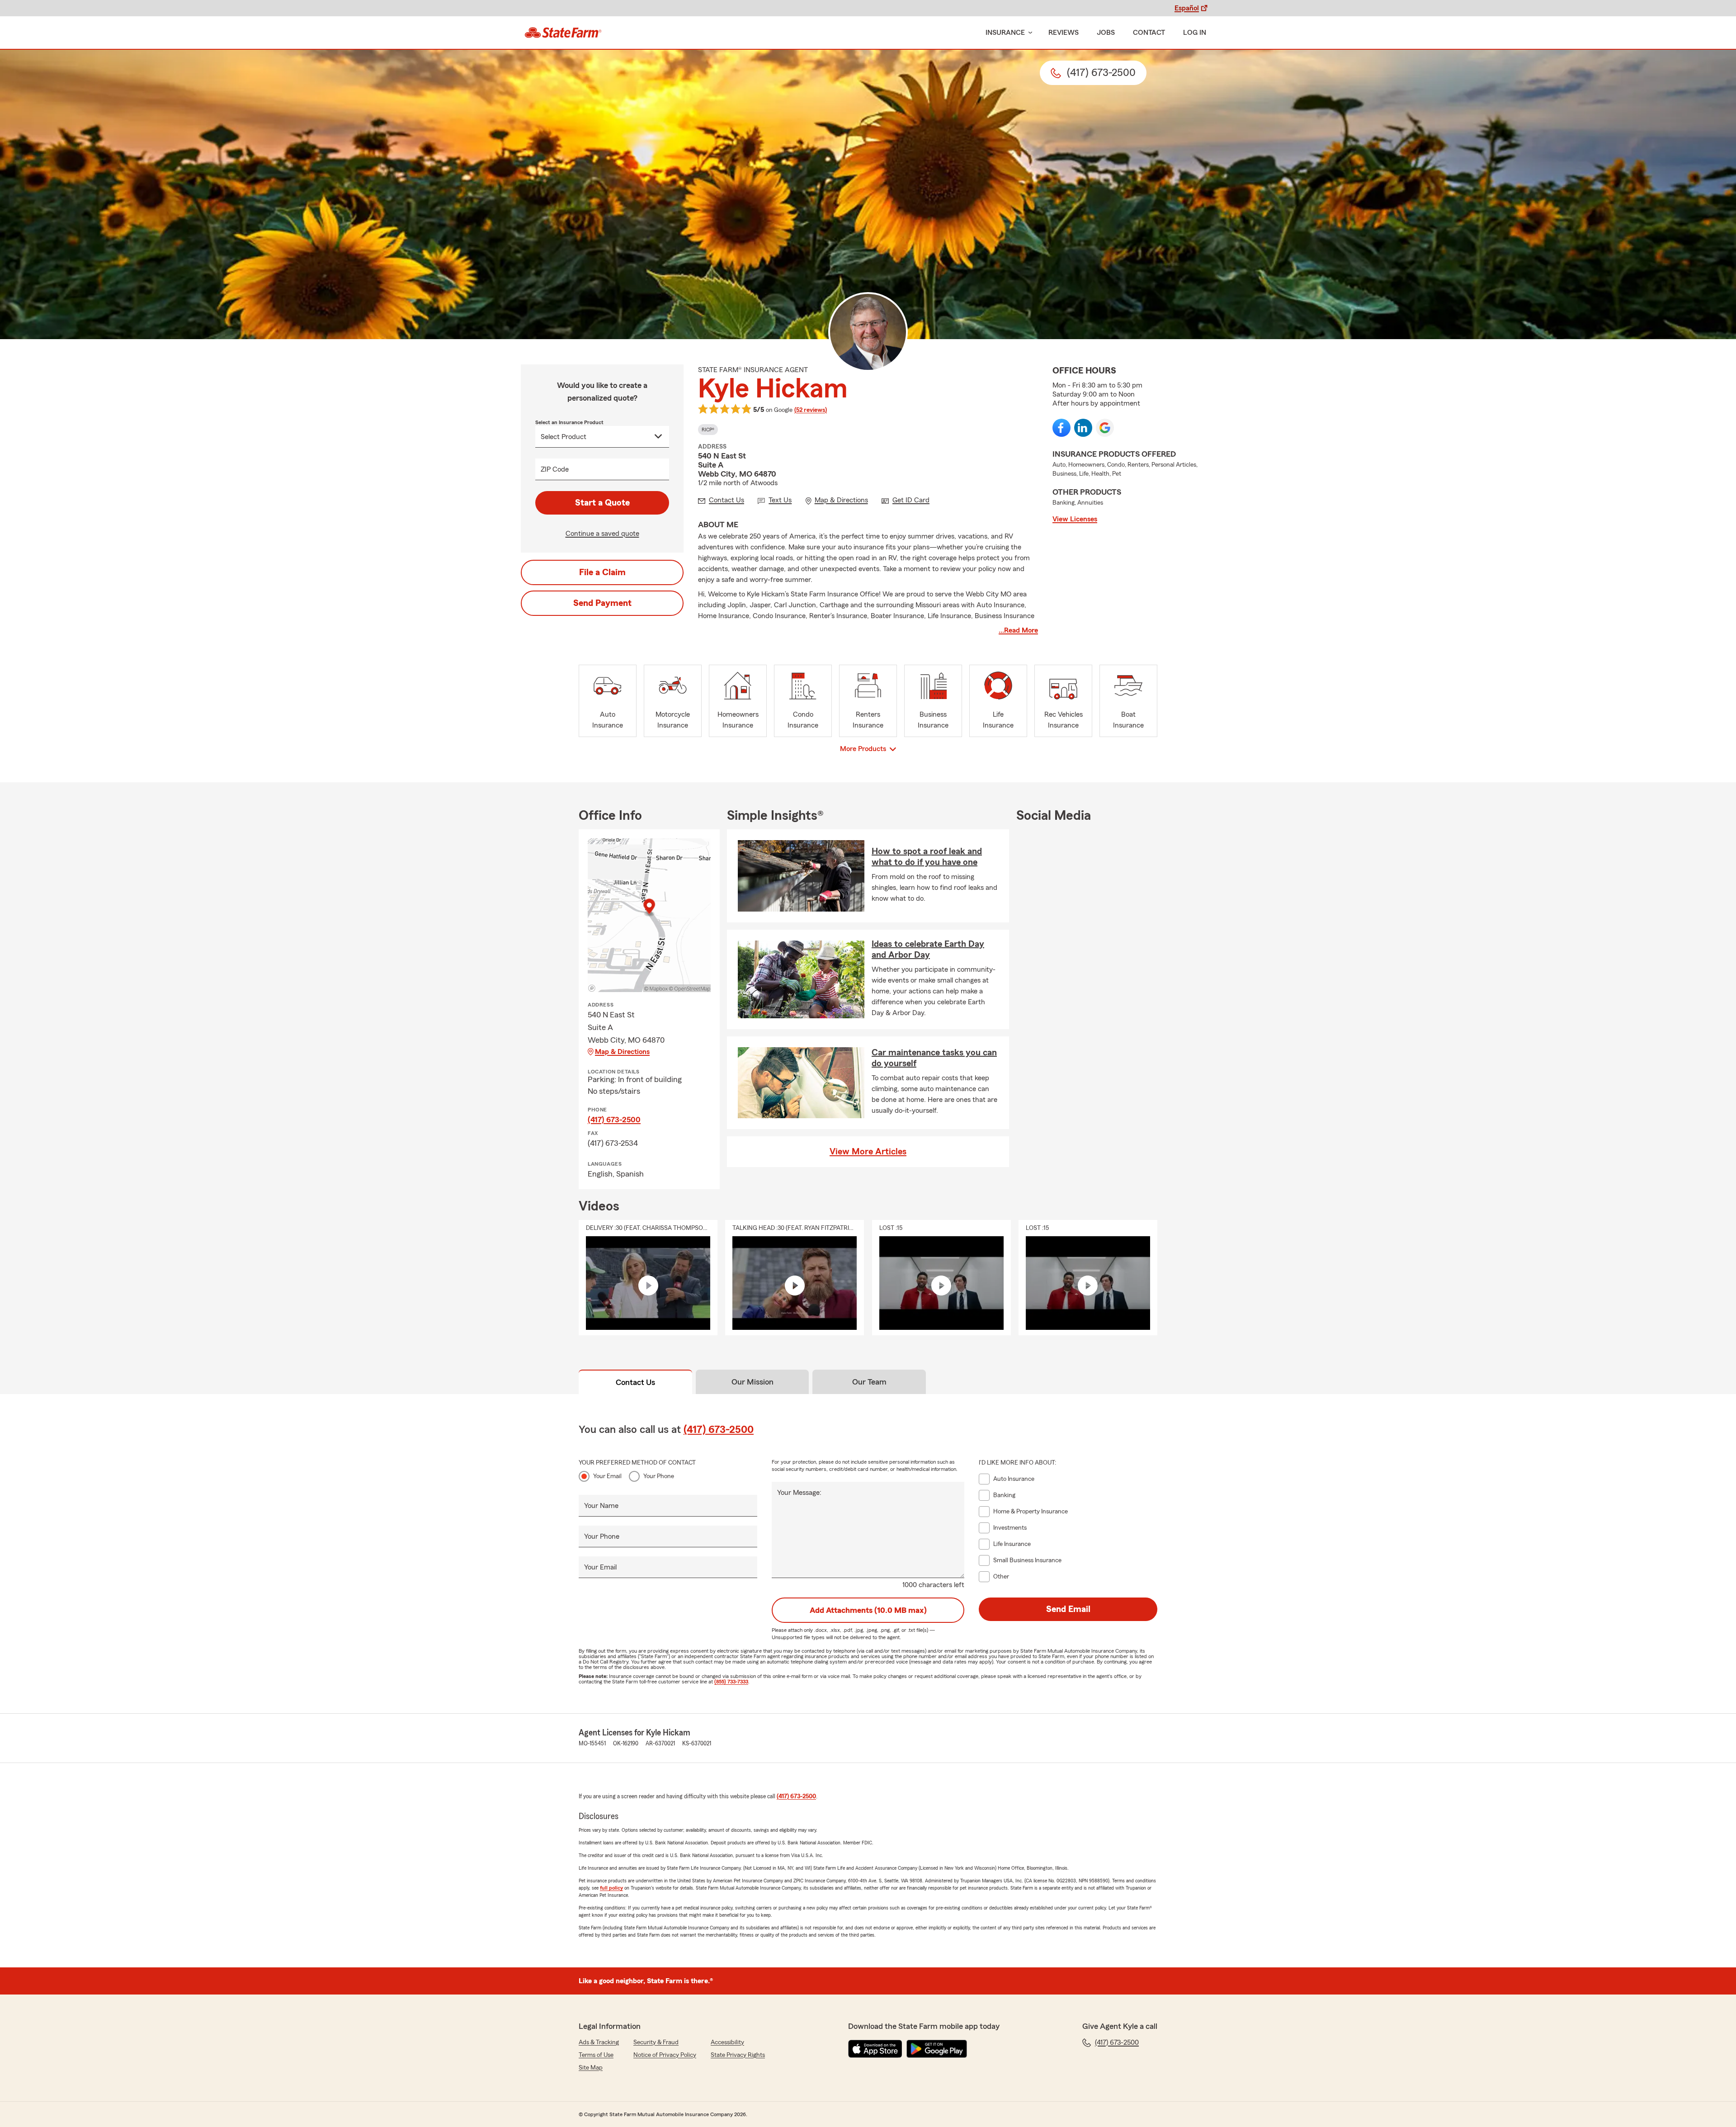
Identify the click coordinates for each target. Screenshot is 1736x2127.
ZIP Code (555, 469)
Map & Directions (622, 1052)
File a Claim (602, 572)
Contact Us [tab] (635, 1382)
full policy (611, 1888)
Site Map (591, 2068)
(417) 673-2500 (614, 1120)
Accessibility (727, 2042)
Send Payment (602, 603)
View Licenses (1075, 519)
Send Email (1068, 1609)
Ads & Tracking (599, 2042)
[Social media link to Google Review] (1105, 428)
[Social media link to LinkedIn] (1083, 428)
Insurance (1005, 33)
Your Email (607, 1476)
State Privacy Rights (738, 2055)
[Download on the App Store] (875, 2049)
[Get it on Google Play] (937, 2049)
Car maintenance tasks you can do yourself (934, 1058)
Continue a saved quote (602, 534)
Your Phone (659, 1476)
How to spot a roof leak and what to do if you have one (927, 857)
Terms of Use (596, 2055)
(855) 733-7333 (731, 1682)
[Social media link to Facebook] (1061, 428)
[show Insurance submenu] (1028, 33)
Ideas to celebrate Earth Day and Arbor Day (928, 950)
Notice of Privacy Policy (665, 2055)
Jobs (1106, 33)
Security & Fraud (656, 2042)
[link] (563, 33)
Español (1187, 8)
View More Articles (868, 1152)
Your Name (601, 1506)
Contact (1149, 33)
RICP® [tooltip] (708, 430)
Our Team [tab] (869, 1382)
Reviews (1064, 33)
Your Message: (799, 1493)
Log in (1195, 33)
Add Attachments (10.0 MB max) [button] (868, 1610)
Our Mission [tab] (752, 1382)
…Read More (1018, 630)
